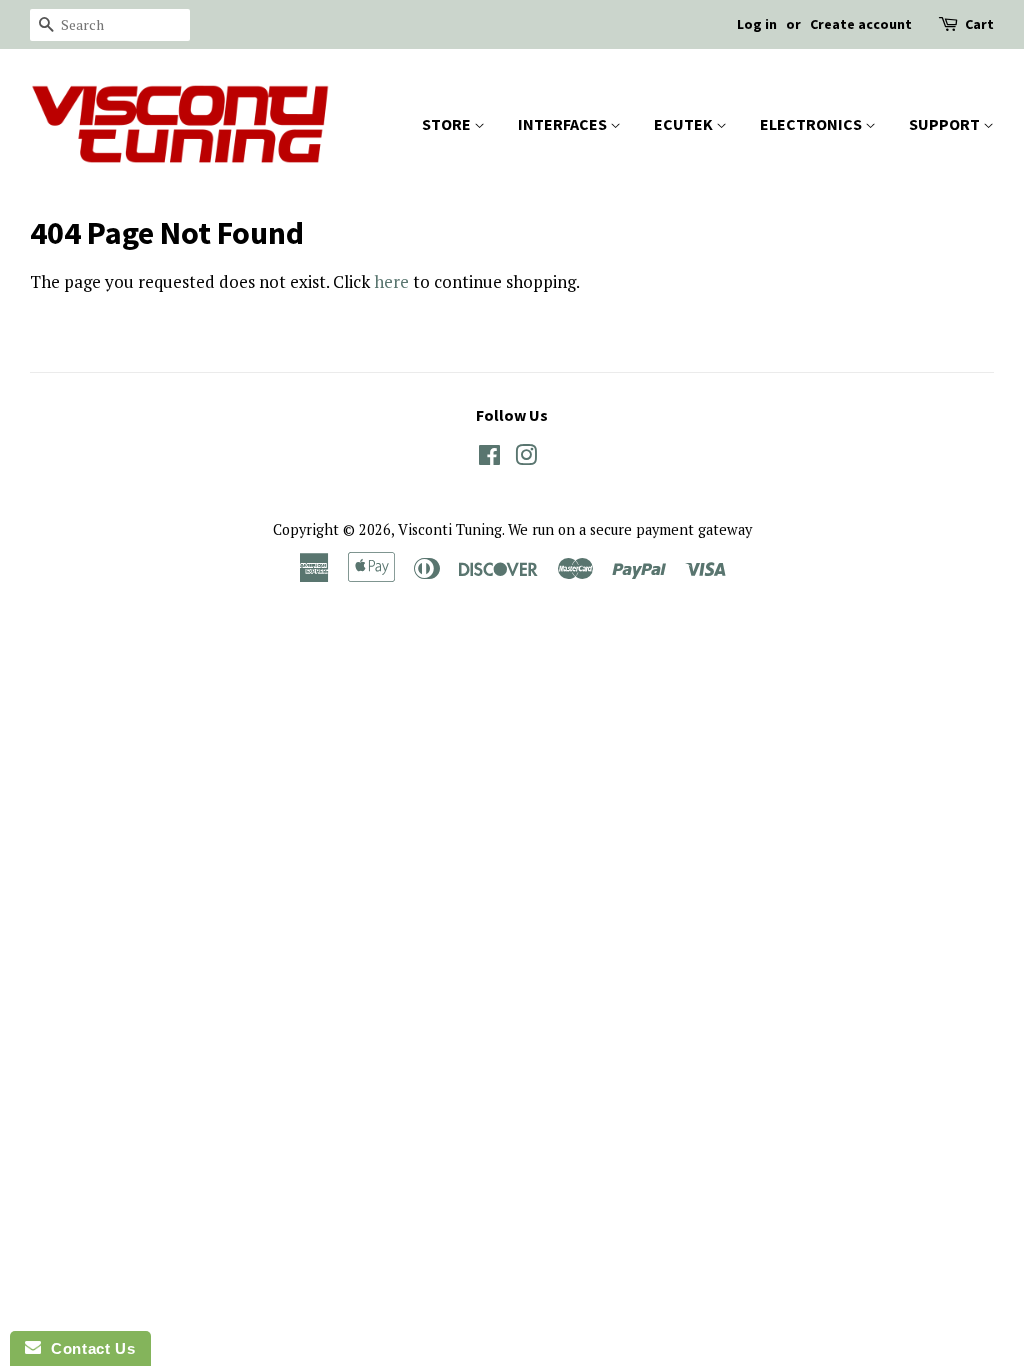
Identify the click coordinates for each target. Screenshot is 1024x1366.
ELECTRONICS (812, 124)
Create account (861, 24)
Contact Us (88, 1348)
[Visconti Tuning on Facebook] (489, 458)
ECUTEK (685, 124)
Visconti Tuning (450, 529)
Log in (757, 24)
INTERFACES (564, 124)
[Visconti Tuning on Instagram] (526, 458)
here (391, 281)
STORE (448, 124)
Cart (979, 24)
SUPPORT (946, 124)
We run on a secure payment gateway (630, 529)
